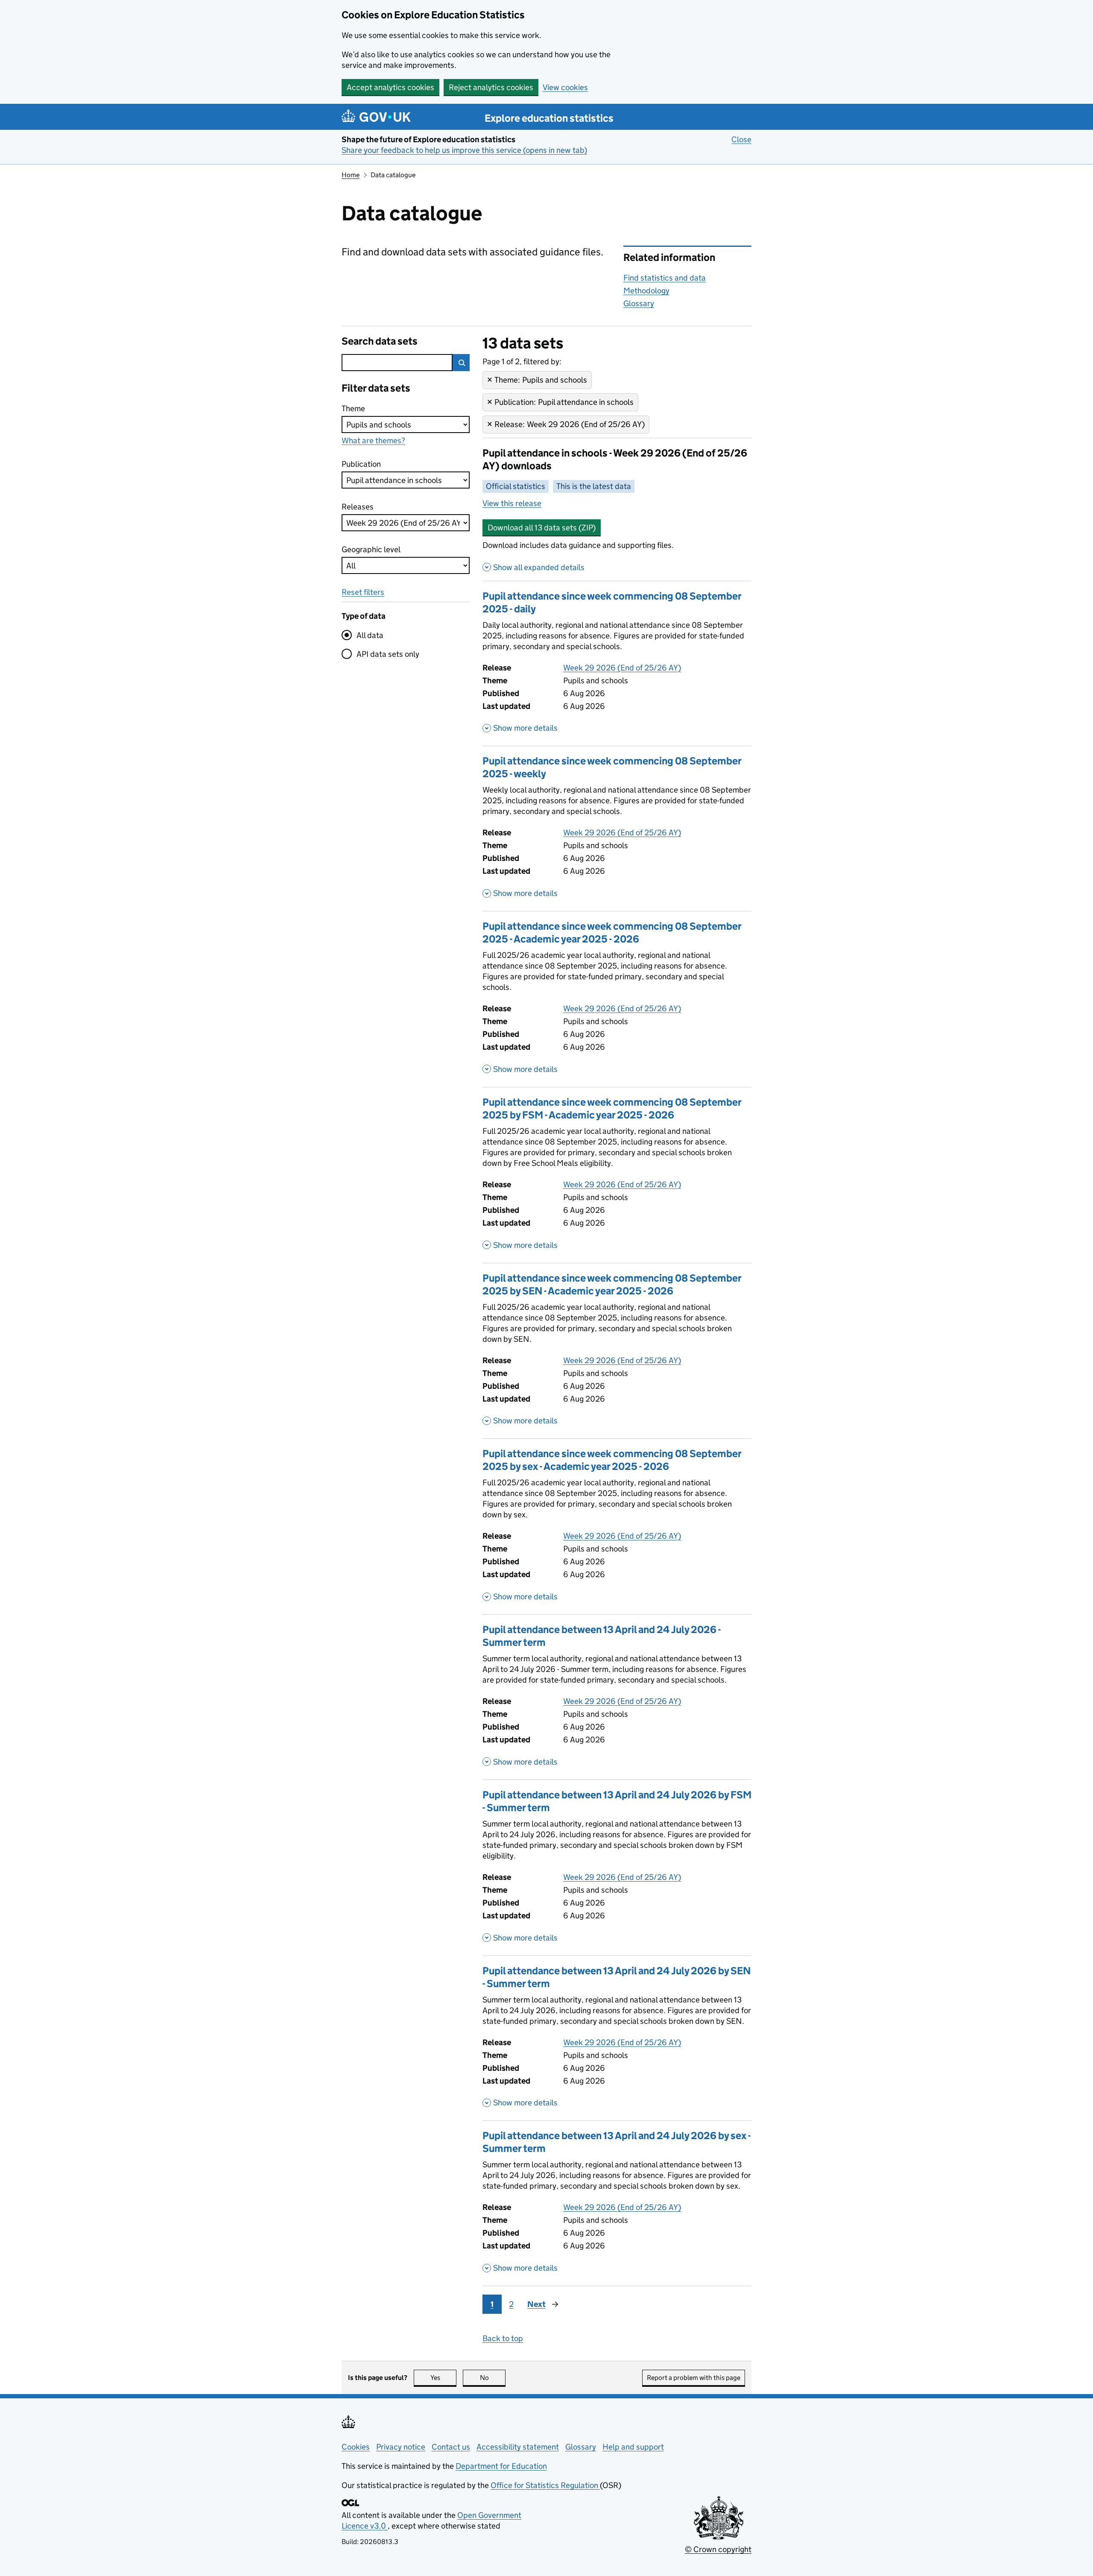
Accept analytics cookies (390, 87)
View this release (512, 503)
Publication (361, 464)
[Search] (461, 363)
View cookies (565, 87)
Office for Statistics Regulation (545, 2485)
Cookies (356, 2447)
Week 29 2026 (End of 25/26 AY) (622, 668)
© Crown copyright (718, 2549)
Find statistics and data (665, 278)
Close (741, 139)
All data (370, 635)
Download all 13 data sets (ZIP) (542, 528)
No (493, 2378)
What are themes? (373, 441)
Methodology (646, 291)
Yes (443, 2378)
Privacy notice (401, 2447)
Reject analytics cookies (491, 87)
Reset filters (363, 592)
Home (351, 175)
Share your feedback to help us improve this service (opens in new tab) (464, 150)
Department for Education (501, 2466)
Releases (358, 507)
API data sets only (388, 654)
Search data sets (380, 341)
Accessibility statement (518, 2447)
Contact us (451, 2447)
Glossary (639, 303)
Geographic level (371, 549)
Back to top (503, 2338)
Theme (358, 408)
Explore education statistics (549, 118)
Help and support (633, 2447)
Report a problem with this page (694, 2378)
